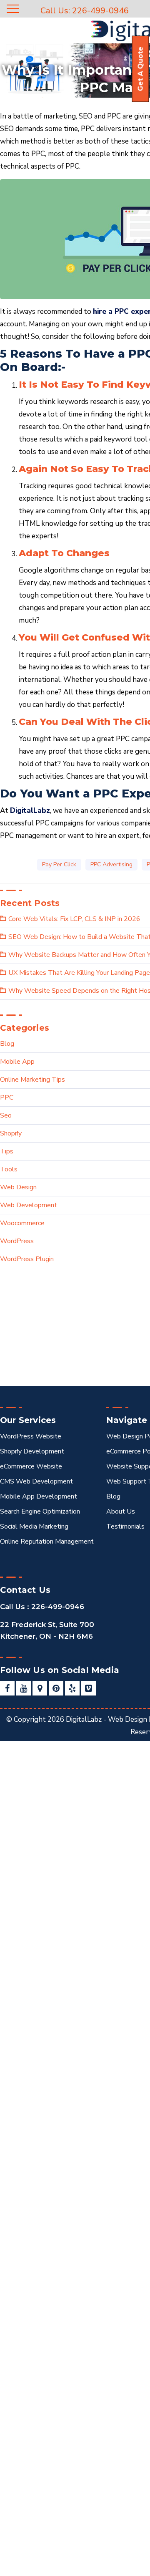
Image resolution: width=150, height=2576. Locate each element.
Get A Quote (141, 69)
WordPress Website (31, 1436)
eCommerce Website (31, 1466)
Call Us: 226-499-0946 (85, 11)
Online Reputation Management (47, 1542)
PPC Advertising (111, 864)
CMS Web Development (36, 1481)
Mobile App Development (39, 1496)
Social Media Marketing (34, 1526)
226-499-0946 (57, 1607)
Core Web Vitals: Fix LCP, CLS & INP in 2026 (74, 919)
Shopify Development (32, 1451)
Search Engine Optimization (40, 1511)
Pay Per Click (59, 864)
